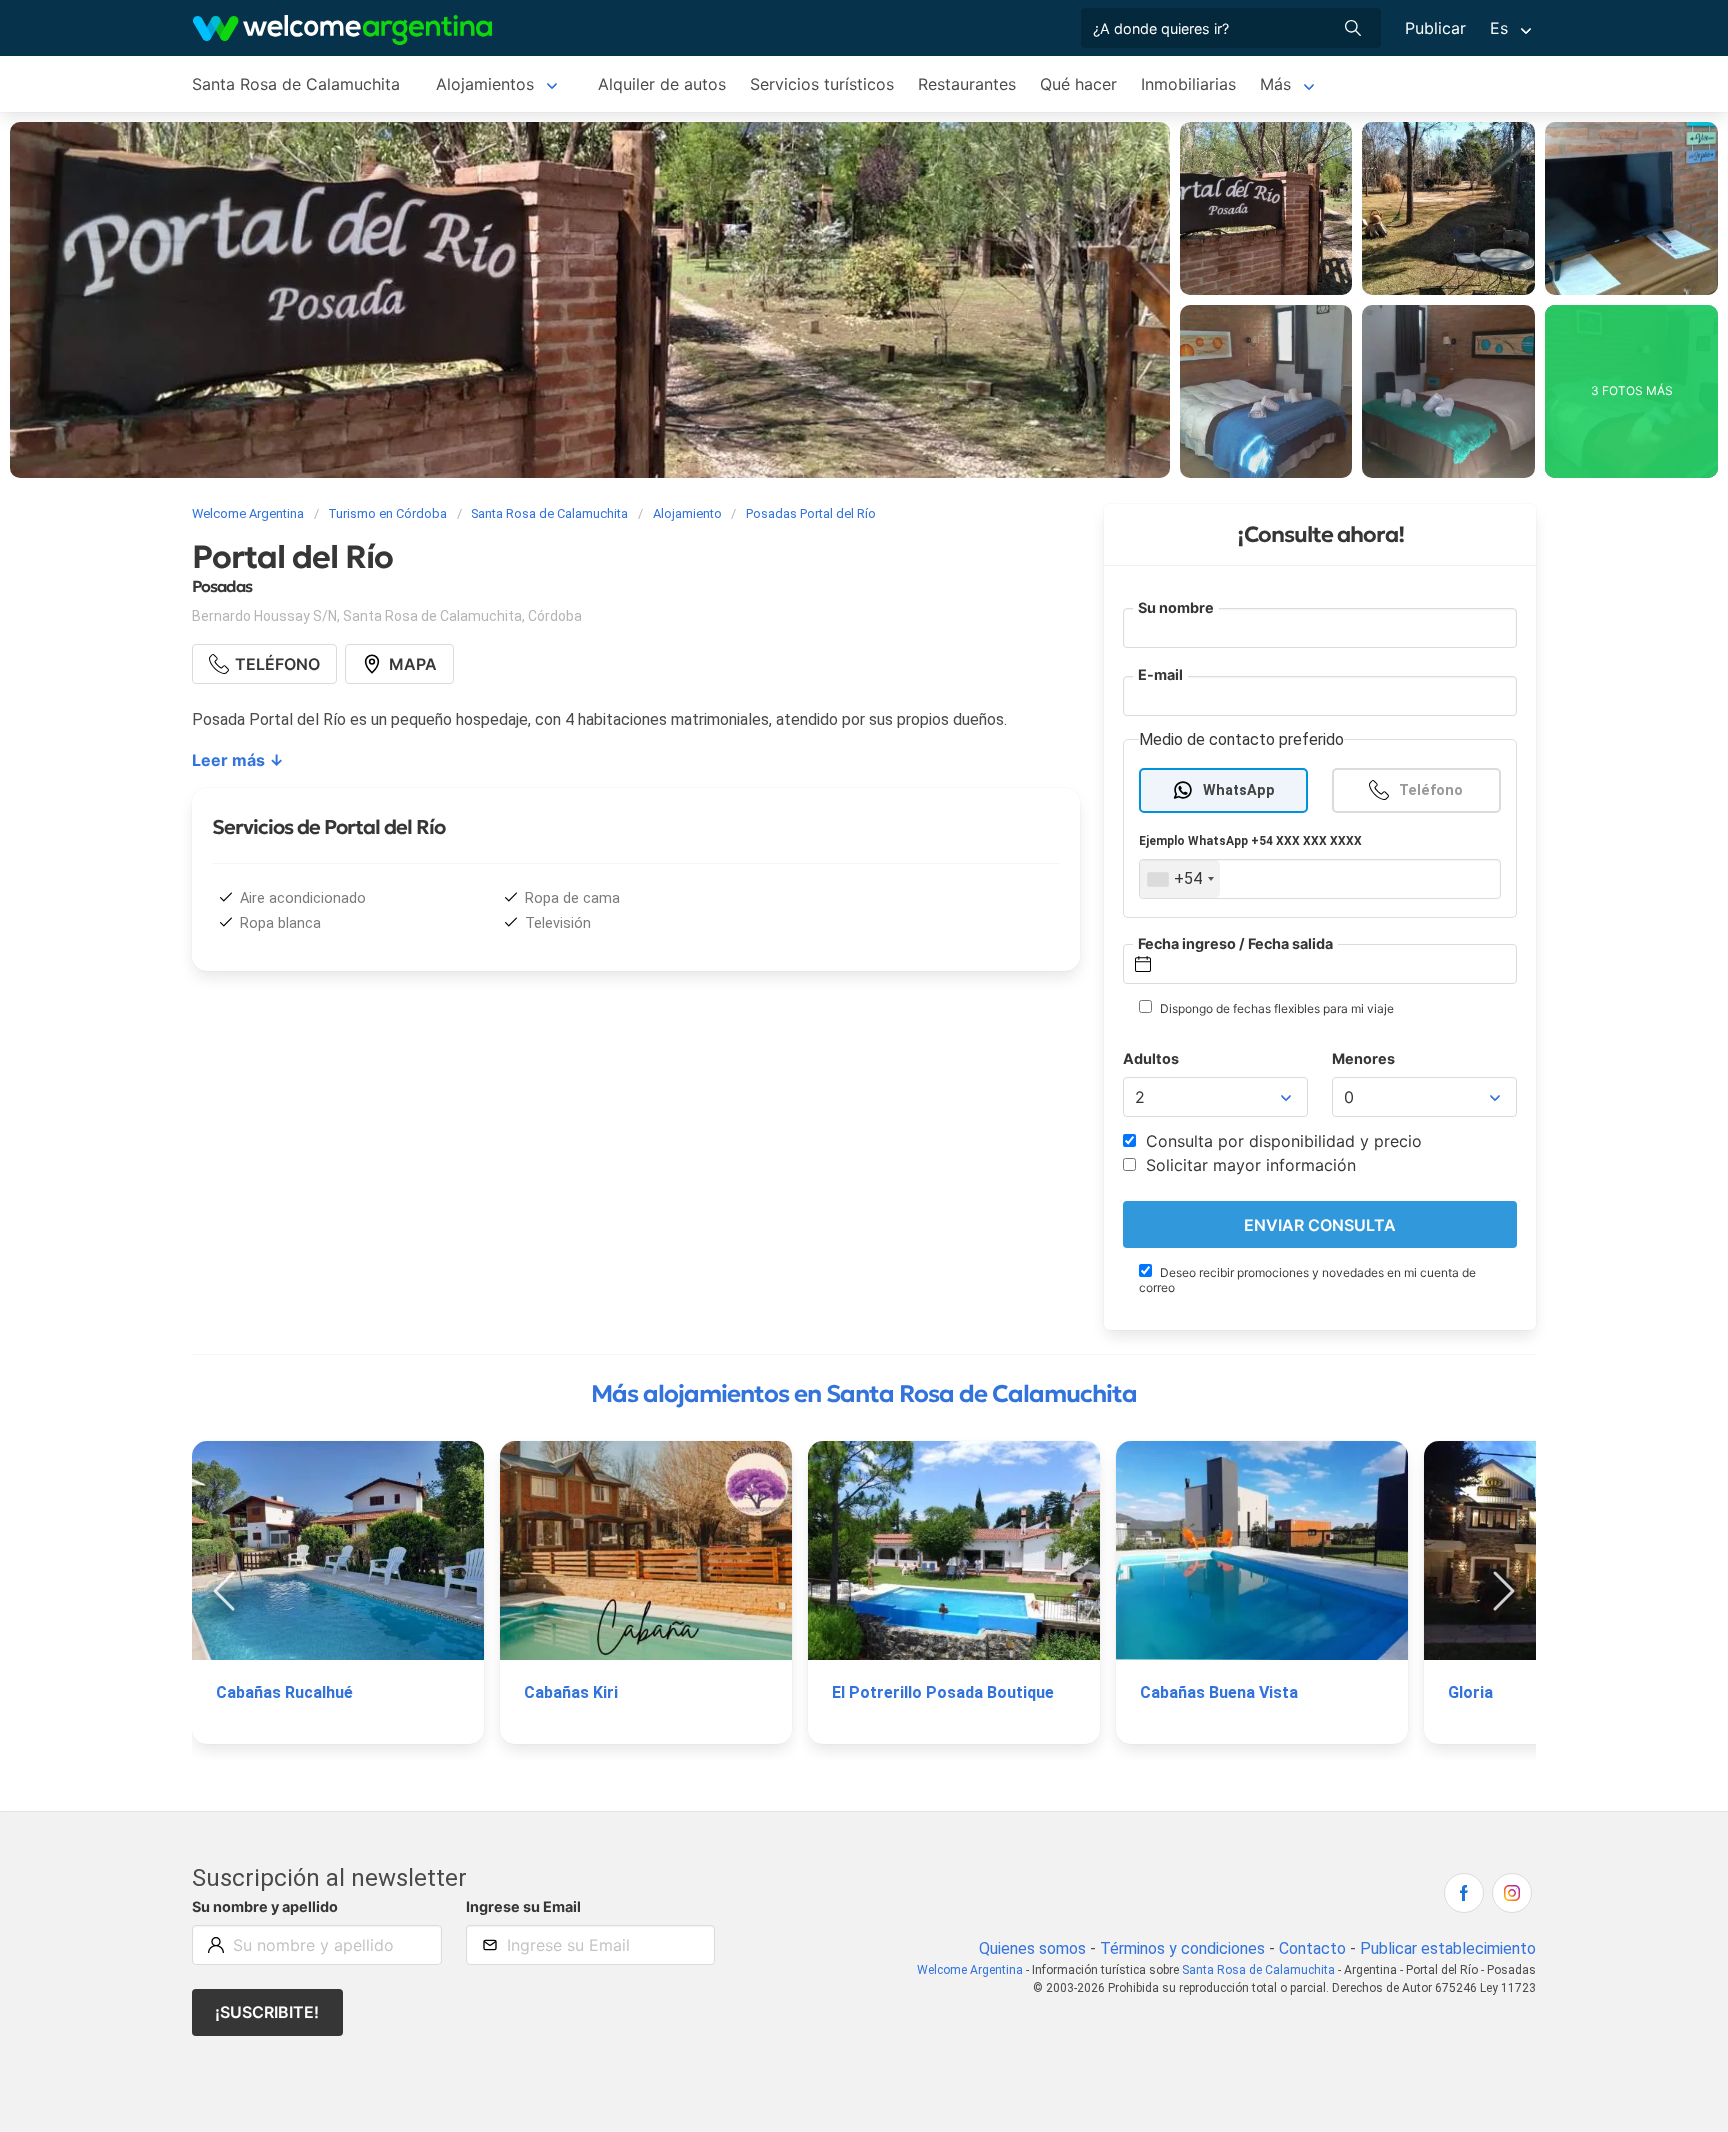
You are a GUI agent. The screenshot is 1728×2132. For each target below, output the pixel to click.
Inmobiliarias (1188, 84)
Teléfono (1431, 790)
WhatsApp (1239, 790)
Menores (1363, 1058)
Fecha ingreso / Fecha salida (1235, 943)
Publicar (1435, 28)
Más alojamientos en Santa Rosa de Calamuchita (864, 1394)
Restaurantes (967, 84)
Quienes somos (1032, 1948)
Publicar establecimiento (1448, 1948)
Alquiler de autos (662, 84)
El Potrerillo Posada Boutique (943, 1692)
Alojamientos (485, 84)
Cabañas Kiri (571, 1692)
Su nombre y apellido (265, 1906)
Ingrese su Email (523, 1906)
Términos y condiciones (1182, 1948)
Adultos (1151, 1058)
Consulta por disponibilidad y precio (1281, 1141)
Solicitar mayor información (1248, 1165)
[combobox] (1180, 879)
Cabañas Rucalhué (284, 1692)
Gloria (1470, 1692)
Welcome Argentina (970, 1970)
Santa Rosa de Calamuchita (296, 84)
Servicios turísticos (822, 84)
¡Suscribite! (267, 2012)
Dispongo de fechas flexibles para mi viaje (1275, 1008)
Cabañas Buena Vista (1219, 1692)
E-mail (1160, 674)
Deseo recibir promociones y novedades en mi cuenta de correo (1307, 1280)
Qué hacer (1078, 84)
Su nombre (1176, 607)
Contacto (1312, 1948)
